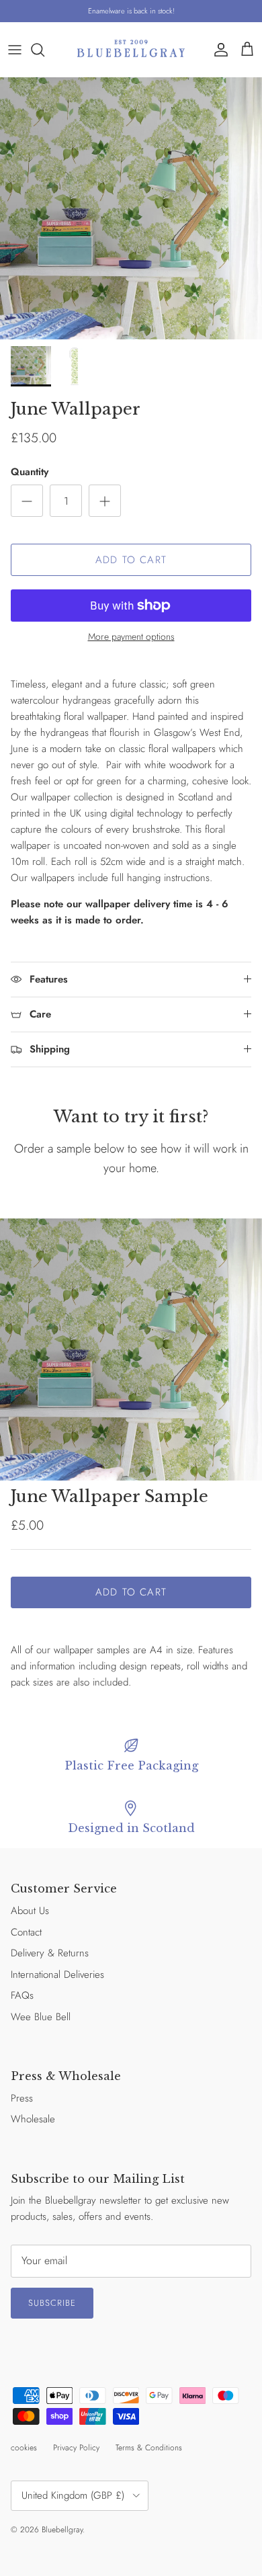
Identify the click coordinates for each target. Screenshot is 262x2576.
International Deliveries (57, 1975)
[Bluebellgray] (131, 49)
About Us (30, 1911)
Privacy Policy (76, 2448)
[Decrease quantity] (27, 501)
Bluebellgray (62, 2530)
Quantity (30, 472)
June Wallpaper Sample (110, 1496)
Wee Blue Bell (41, 2017)
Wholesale (33, 2119)
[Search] (44, 50)
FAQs (22, 1995)
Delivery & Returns (50, 1953)
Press (22, 2098)
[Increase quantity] (105, 501)
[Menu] (15, 50)
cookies (24, 2448)
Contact (26, 1932)
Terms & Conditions (149, 2448)
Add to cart (131, 560)
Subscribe (52, 2303)
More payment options (131, 637)
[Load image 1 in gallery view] (131, 208)
